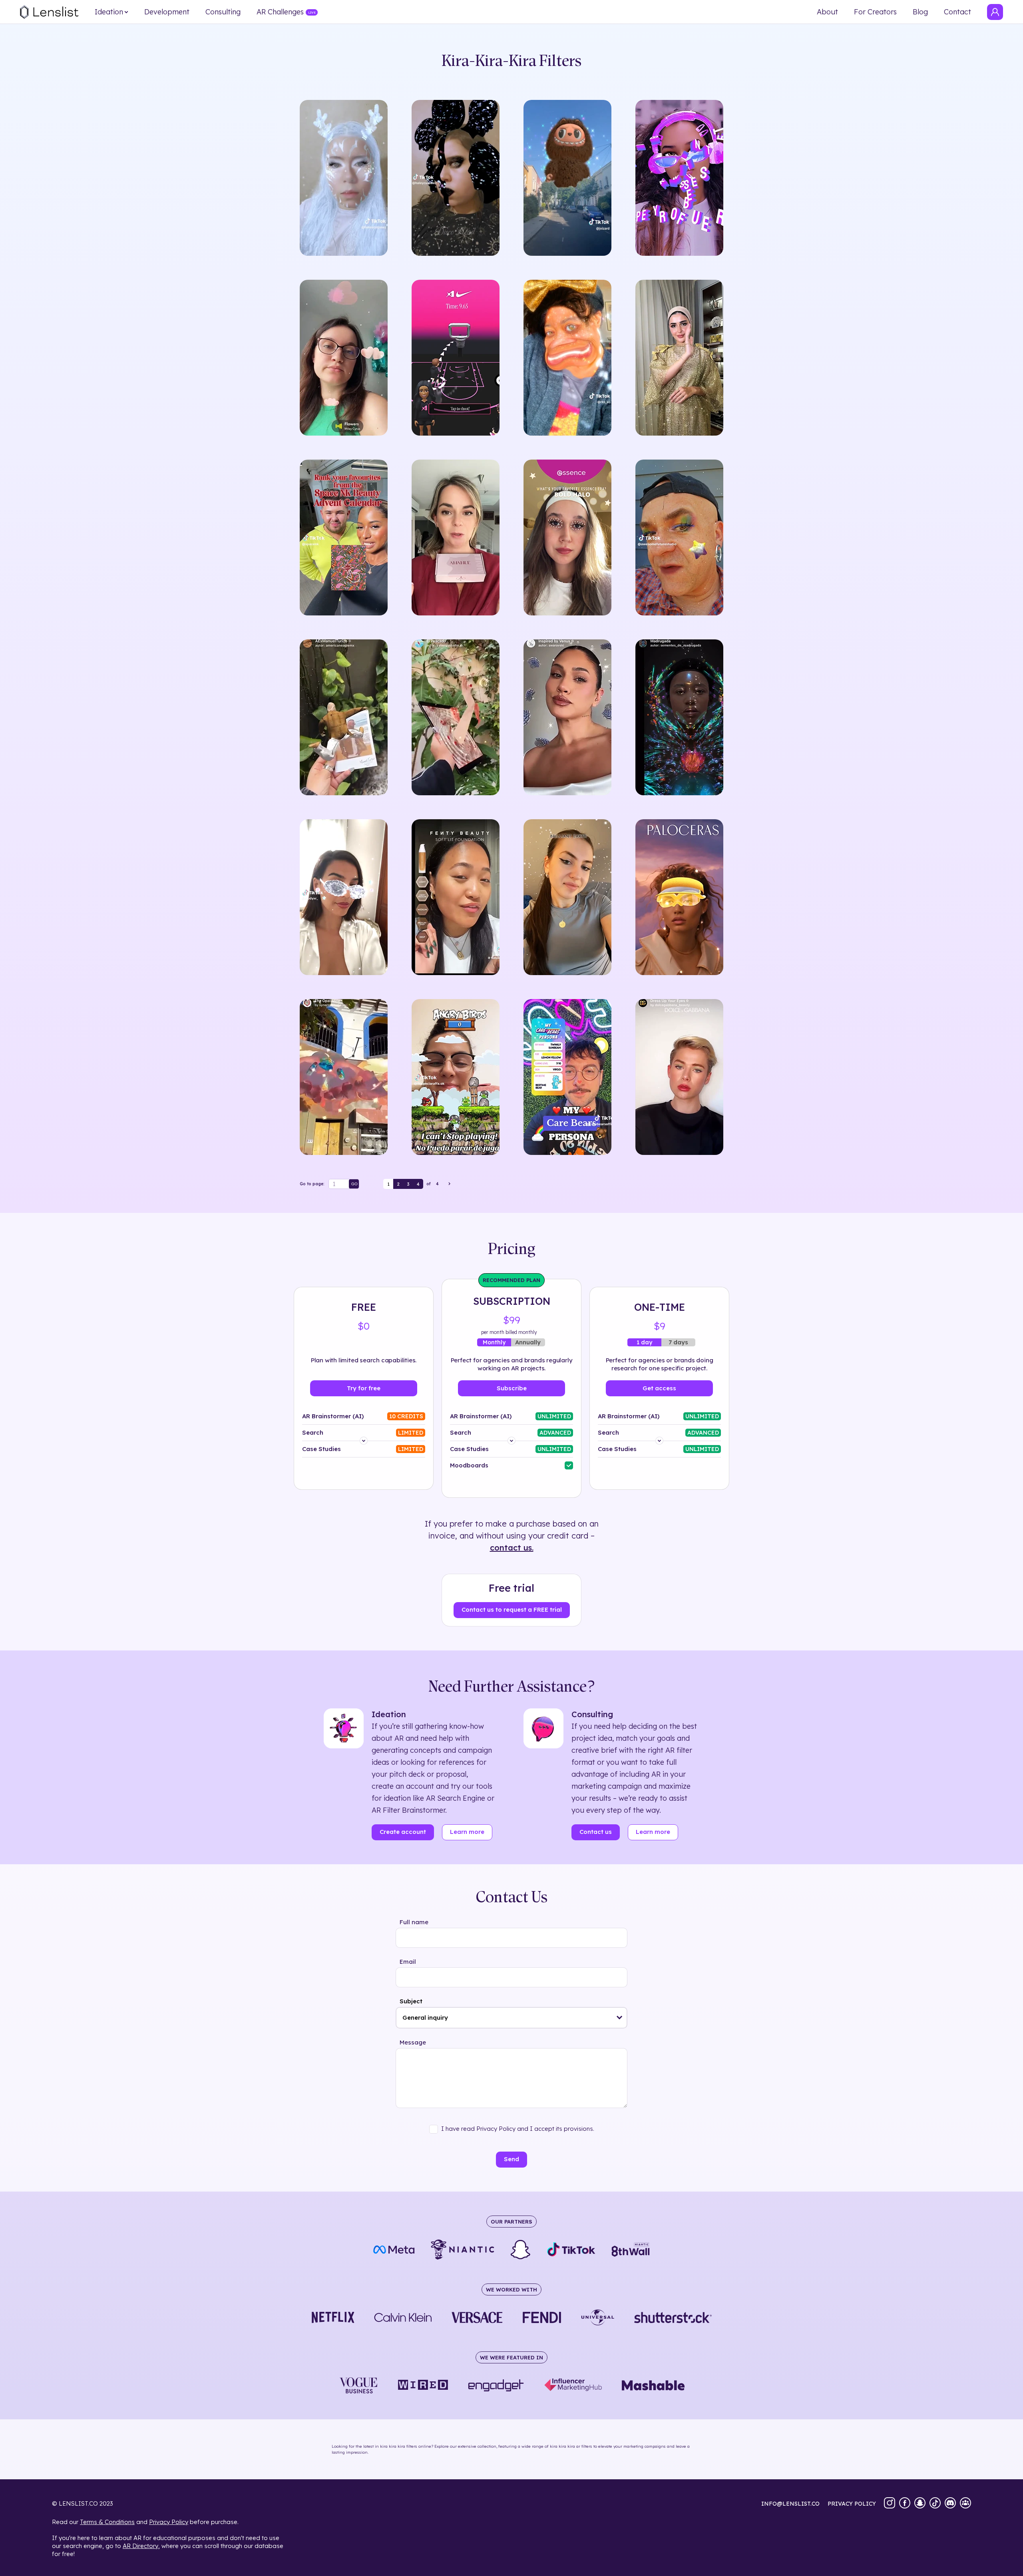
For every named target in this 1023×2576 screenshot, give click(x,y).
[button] (620, 2018)
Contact (957, 12)
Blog (920, 12)
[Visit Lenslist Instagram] (890, 2504)
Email (408, 1962)
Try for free (364, 1388)
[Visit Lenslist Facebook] (905, 2504)
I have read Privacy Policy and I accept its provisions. (518, 2129)
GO (354, 1184)
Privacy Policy (169, 2522)
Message (413, 2042)
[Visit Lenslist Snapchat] (920, 2504)
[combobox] (511, 2018)
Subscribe (512, 1388)
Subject (411, 2001)
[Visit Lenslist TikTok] (935, 2504)
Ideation (109, 12)
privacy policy (852, 2504)
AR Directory (140, 2546)
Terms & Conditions (107, 2522)
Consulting (223, 12)
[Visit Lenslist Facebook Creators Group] (965, 2504)
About (827, 12)
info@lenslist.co (790, 2504)
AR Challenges (280, 12)
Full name (414, 1922)
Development (167, 12)
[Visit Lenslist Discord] (950, 2504)
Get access (659, 1388)
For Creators (875, 12)
